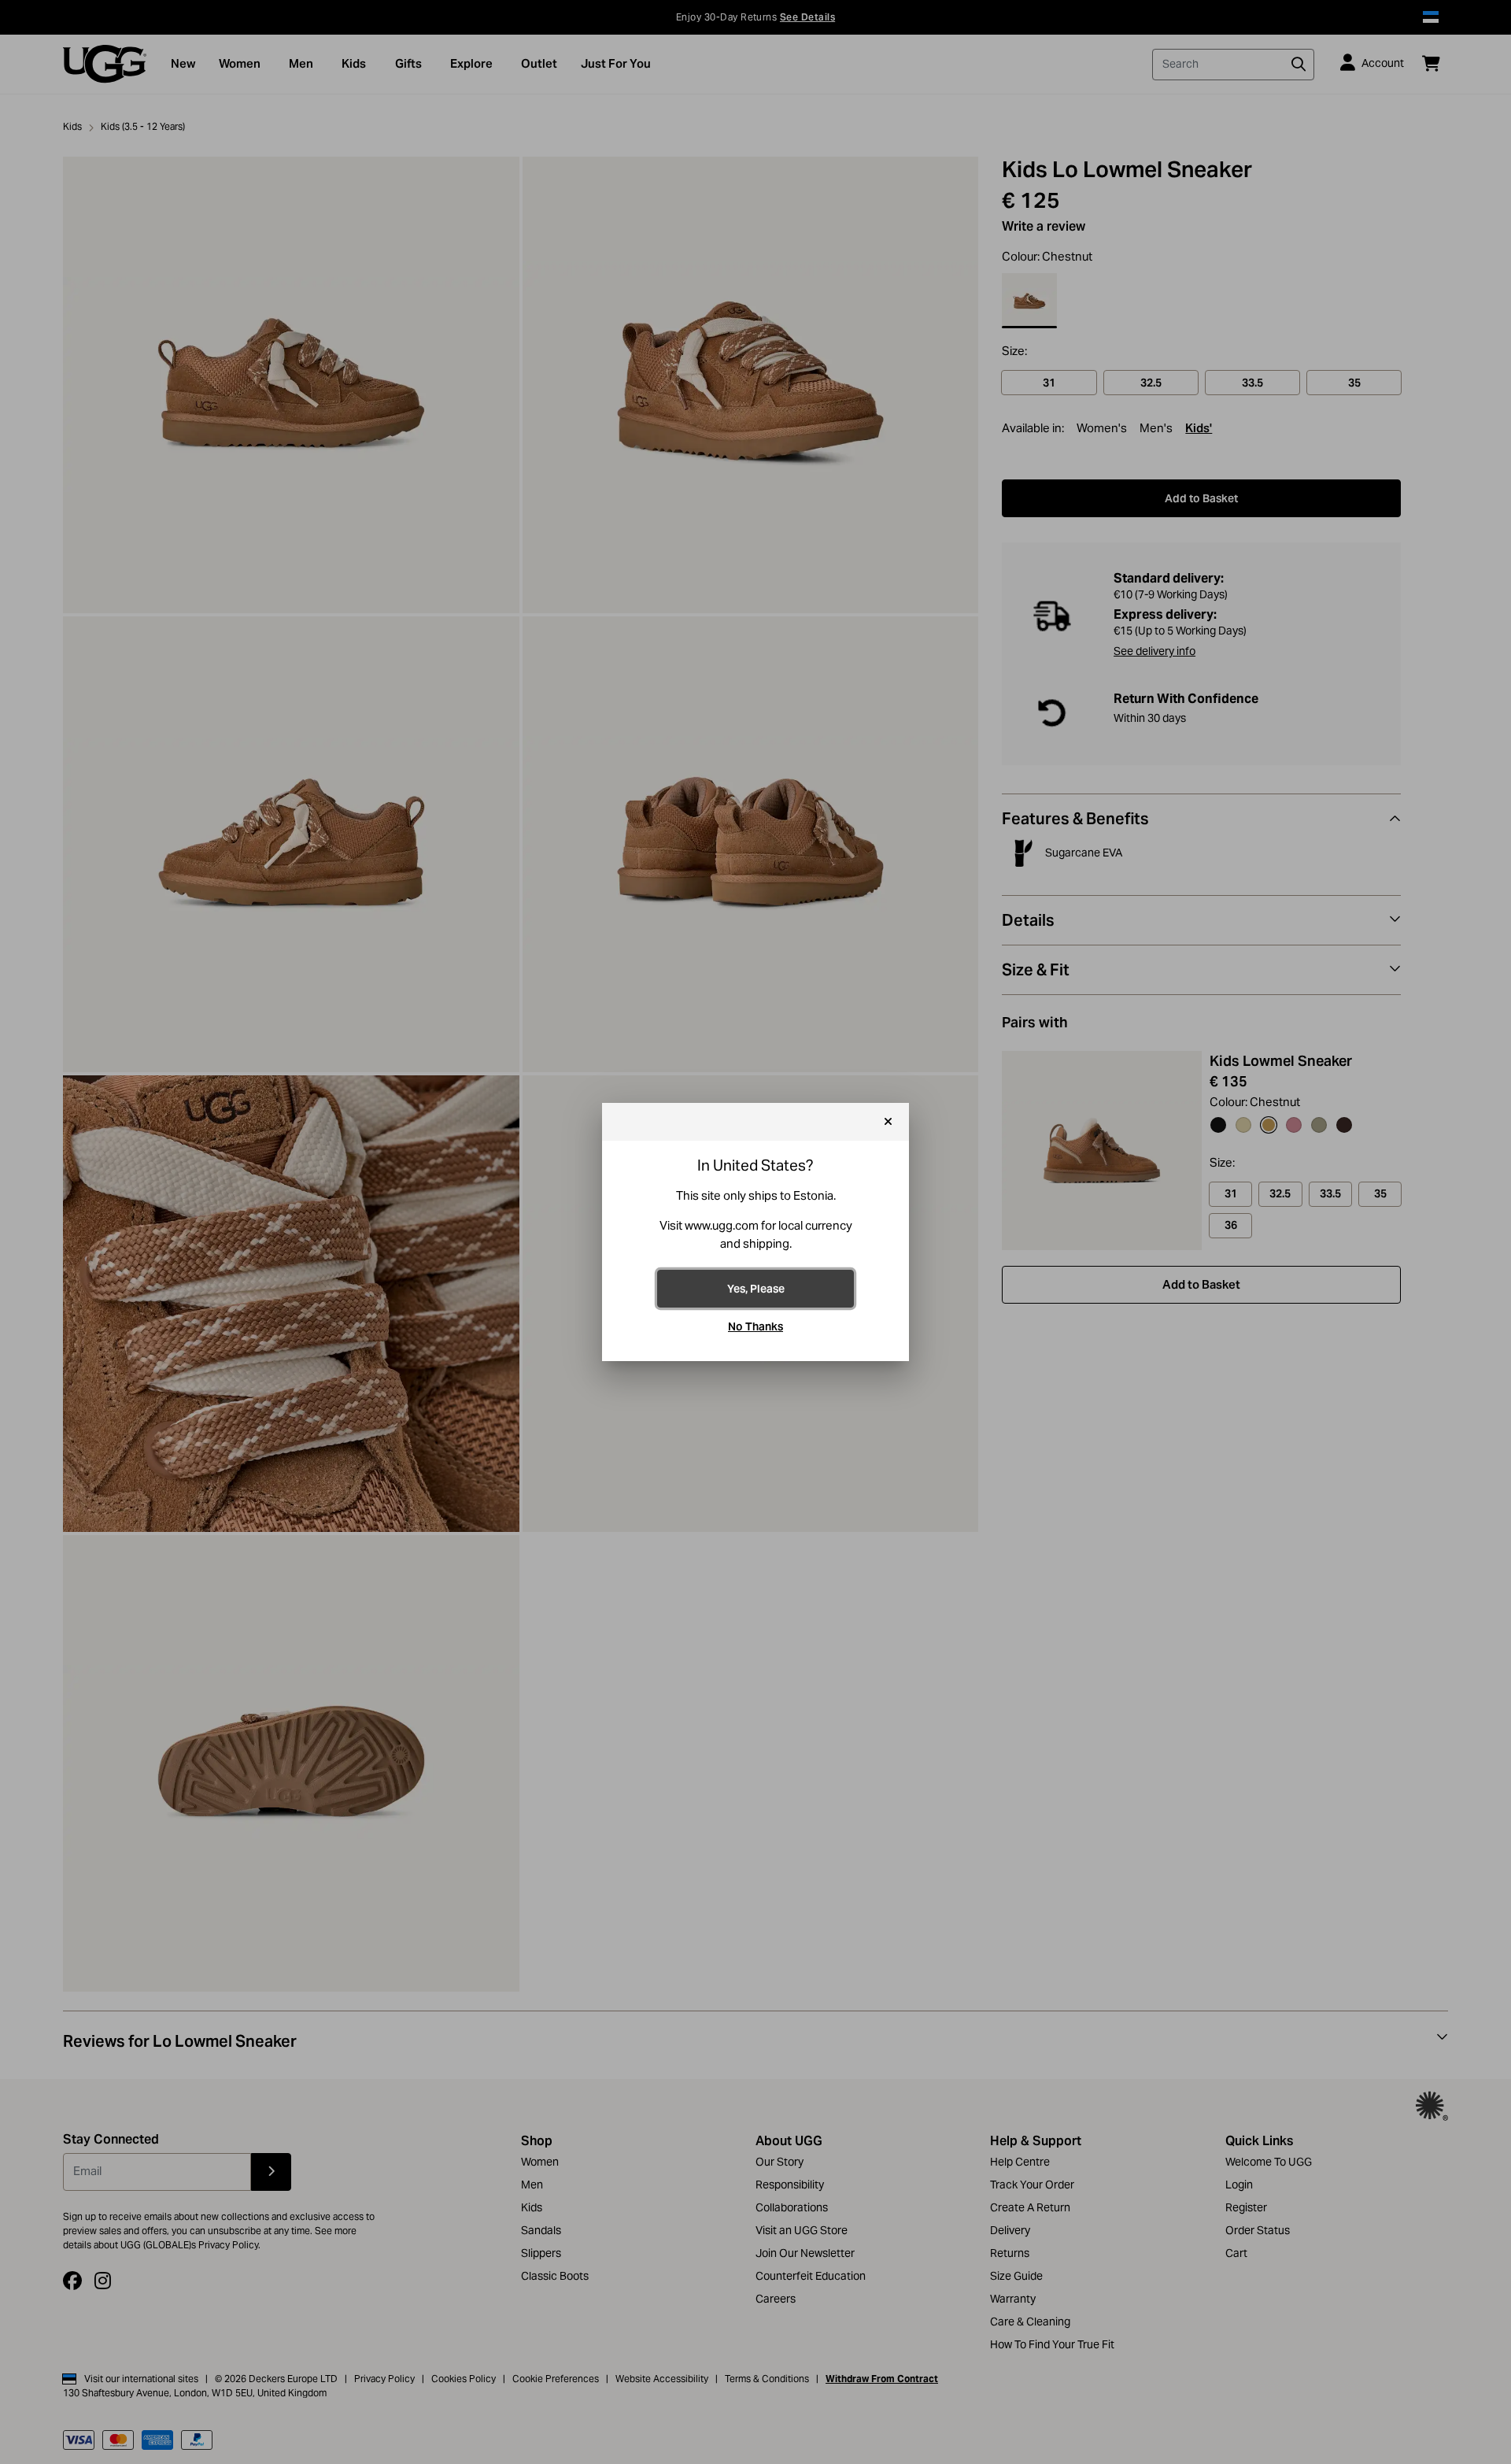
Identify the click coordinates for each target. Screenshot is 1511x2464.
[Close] (888, 1122)
